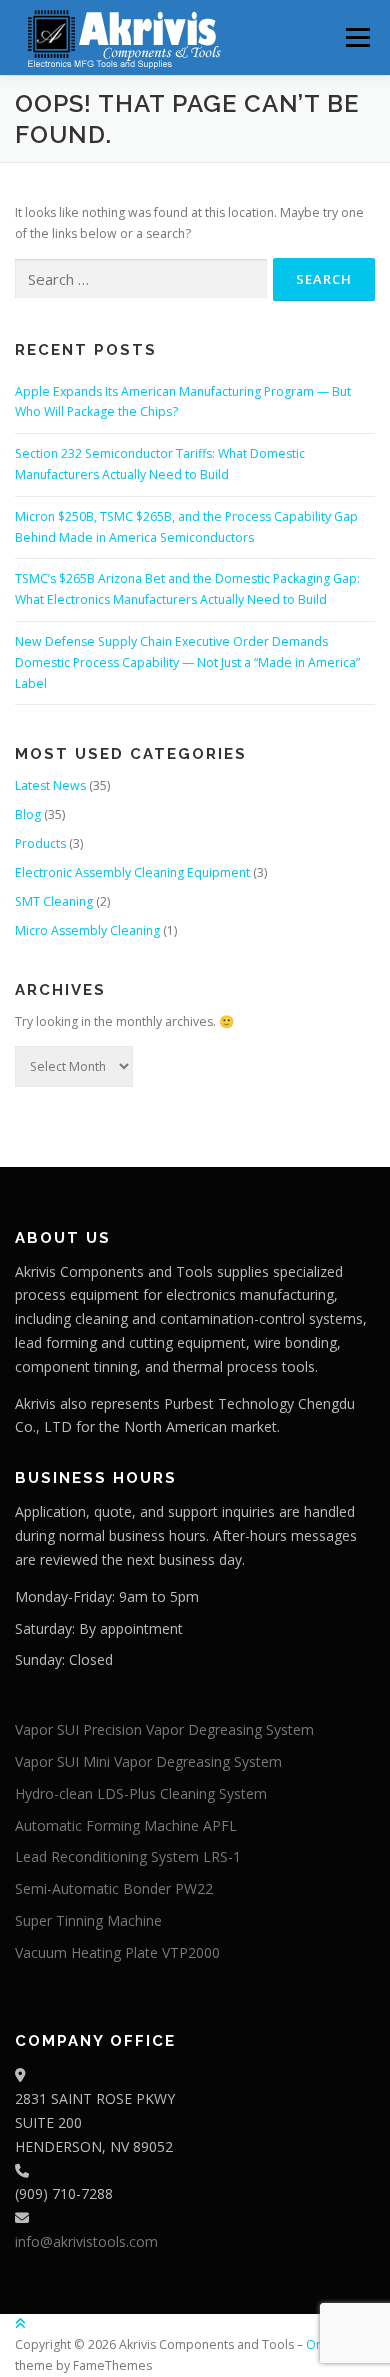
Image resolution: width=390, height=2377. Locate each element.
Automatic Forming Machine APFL (126, 1825)
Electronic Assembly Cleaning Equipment (132, 872)
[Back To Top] (20, 2323)
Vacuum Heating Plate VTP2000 (117, 1952)
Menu (356, 37)
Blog (28, 814)
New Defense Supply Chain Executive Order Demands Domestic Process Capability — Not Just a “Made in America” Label (187, 662)
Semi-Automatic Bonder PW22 (114, 1888)
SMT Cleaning (54, 901)
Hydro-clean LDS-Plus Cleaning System (141, 1793)
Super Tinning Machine (88, 1920)
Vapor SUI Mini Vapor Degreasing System (148, 1761)
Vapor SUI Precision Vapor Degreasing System (164, 1729)
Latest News (50, 785)
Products (40, 843)
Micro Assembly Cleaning (87, 930)
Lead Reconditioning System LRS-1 (128, 1856)
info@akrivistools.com (86, 2241)
